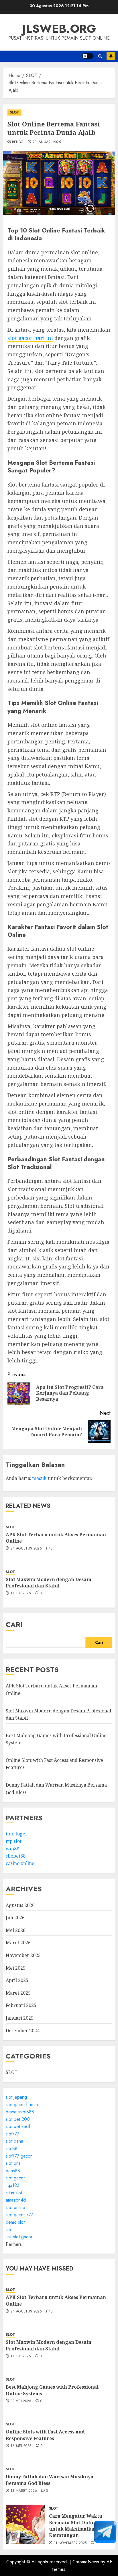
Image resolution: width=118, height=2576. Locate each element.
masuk (39, 1478)
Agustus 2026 (20, 1905)
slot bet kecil (18, 2126)
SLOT (14, 112)
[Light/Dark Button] (88, 56)
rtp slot (14, 1841)
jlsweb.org (59, 29)
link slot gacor (19, 2237)
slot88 (12, 2149)
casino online (20, 1863)
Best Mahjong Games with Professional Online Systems (52, 2390)
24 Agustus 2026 (26, 1549)
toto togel (16, 1834)
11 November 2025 (70, 2543)
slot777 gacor (19, 2156)
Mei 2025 (16, 1968)
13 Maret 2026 (24, 2491)
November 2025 (23, 1955)
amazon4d (16, 2200)
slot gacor (15, 2178)
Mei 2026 (16, 1930)
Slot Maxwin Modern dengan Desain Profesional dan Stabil (49, 1583)
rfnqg (18, 142)
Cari (14, 1624)
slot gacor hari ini (30, 338)
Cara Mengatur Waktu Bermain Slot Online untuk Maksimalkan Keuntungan (76, 2526)
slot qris (13, 2163)
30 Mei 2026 (21, 2401)
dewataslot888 (20, 2112)
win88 (12, 1849)
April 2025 (17, 1980)
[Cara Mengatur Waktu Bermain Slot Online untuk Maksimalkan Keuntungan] (25, 2524)
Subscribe (111, 56)
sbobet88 (16, 1856)
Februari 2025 (21, 2005)
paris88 (13, 2171)
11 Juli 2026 (21, 1593)
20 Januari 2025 (47, 142)
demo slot (15, 2222)
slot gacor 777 (19, 2215)
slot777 (12, 2134)
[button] (100, 56)
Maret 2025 (18, 1993)
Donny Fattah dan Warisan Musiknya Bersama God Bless (50, 2480)
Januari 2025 (20, 2018)
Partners (14, 2244)
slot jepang (16, 2097)
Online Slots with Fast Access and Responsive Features (45, 2435)
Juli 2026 (15, 1918)
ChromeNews (86, 2562)
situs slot (14, 2193)
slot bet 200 (18, 2119)
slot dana (14, 2141)
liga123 (13, 2185)
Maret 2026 (18, 1943)
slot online (15, 2207)
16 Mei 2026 (21, 2446)
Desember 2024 (23, 2031)
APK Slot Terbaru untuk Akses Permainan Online (56, 1538)
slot (9, 2230)
